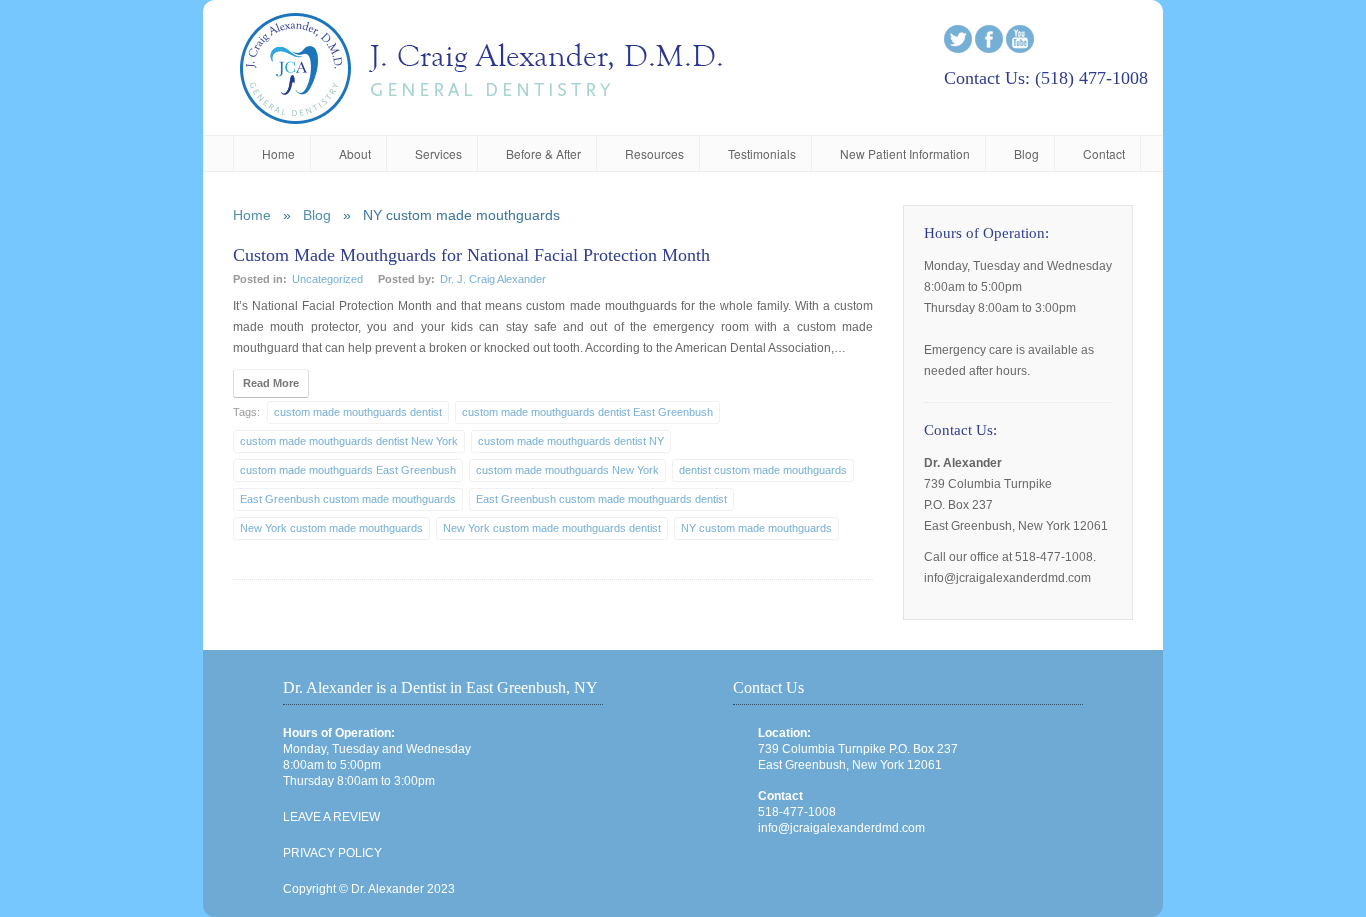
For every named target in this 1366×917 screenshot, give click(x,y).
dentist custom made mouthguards (763, 470)
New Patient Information (905, 153)
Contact (1104, 153)
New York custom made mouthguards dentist (552, 528)
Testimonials (762, 153)
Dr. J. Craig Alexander (493, 279)
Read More (271, 383)
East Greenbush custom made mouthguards (348, 499)
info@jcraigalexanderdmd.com (841, 828)
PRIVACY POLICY (332, 853)
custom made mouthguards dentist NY (571, 441)
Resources (654, 153)
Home (278, 153)
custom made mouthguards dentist (358, 412)
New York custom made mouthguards (331, 528)
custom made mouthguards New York (567, 470)
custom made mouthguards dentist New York (349, 441)
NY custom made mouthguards (756, 528)
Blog (1026, 153)
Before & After (543, 153)
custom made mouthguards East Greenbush (348, 470)
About (355, 153)
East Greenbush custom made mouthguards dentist (601, 499)
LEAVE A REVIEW (331, 817)
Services (438, 153)
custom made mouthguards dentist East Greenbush (587, 412)
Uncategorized (327, 279)
